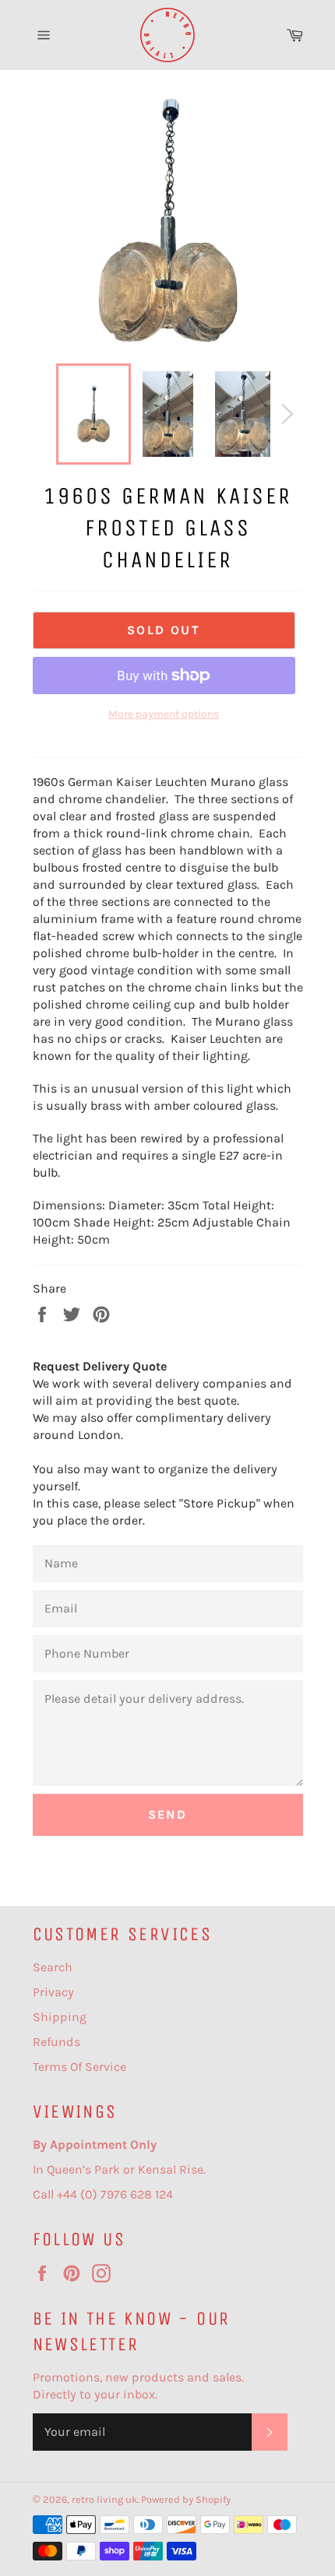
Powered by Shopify (186, 2499)
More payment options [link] (164, 714)
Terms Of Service (79, 2067)
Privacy (53, 1992)
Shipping (60, 2017)
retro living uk (104, 2499)
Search (53, 1967)
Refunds (56, 2042)
